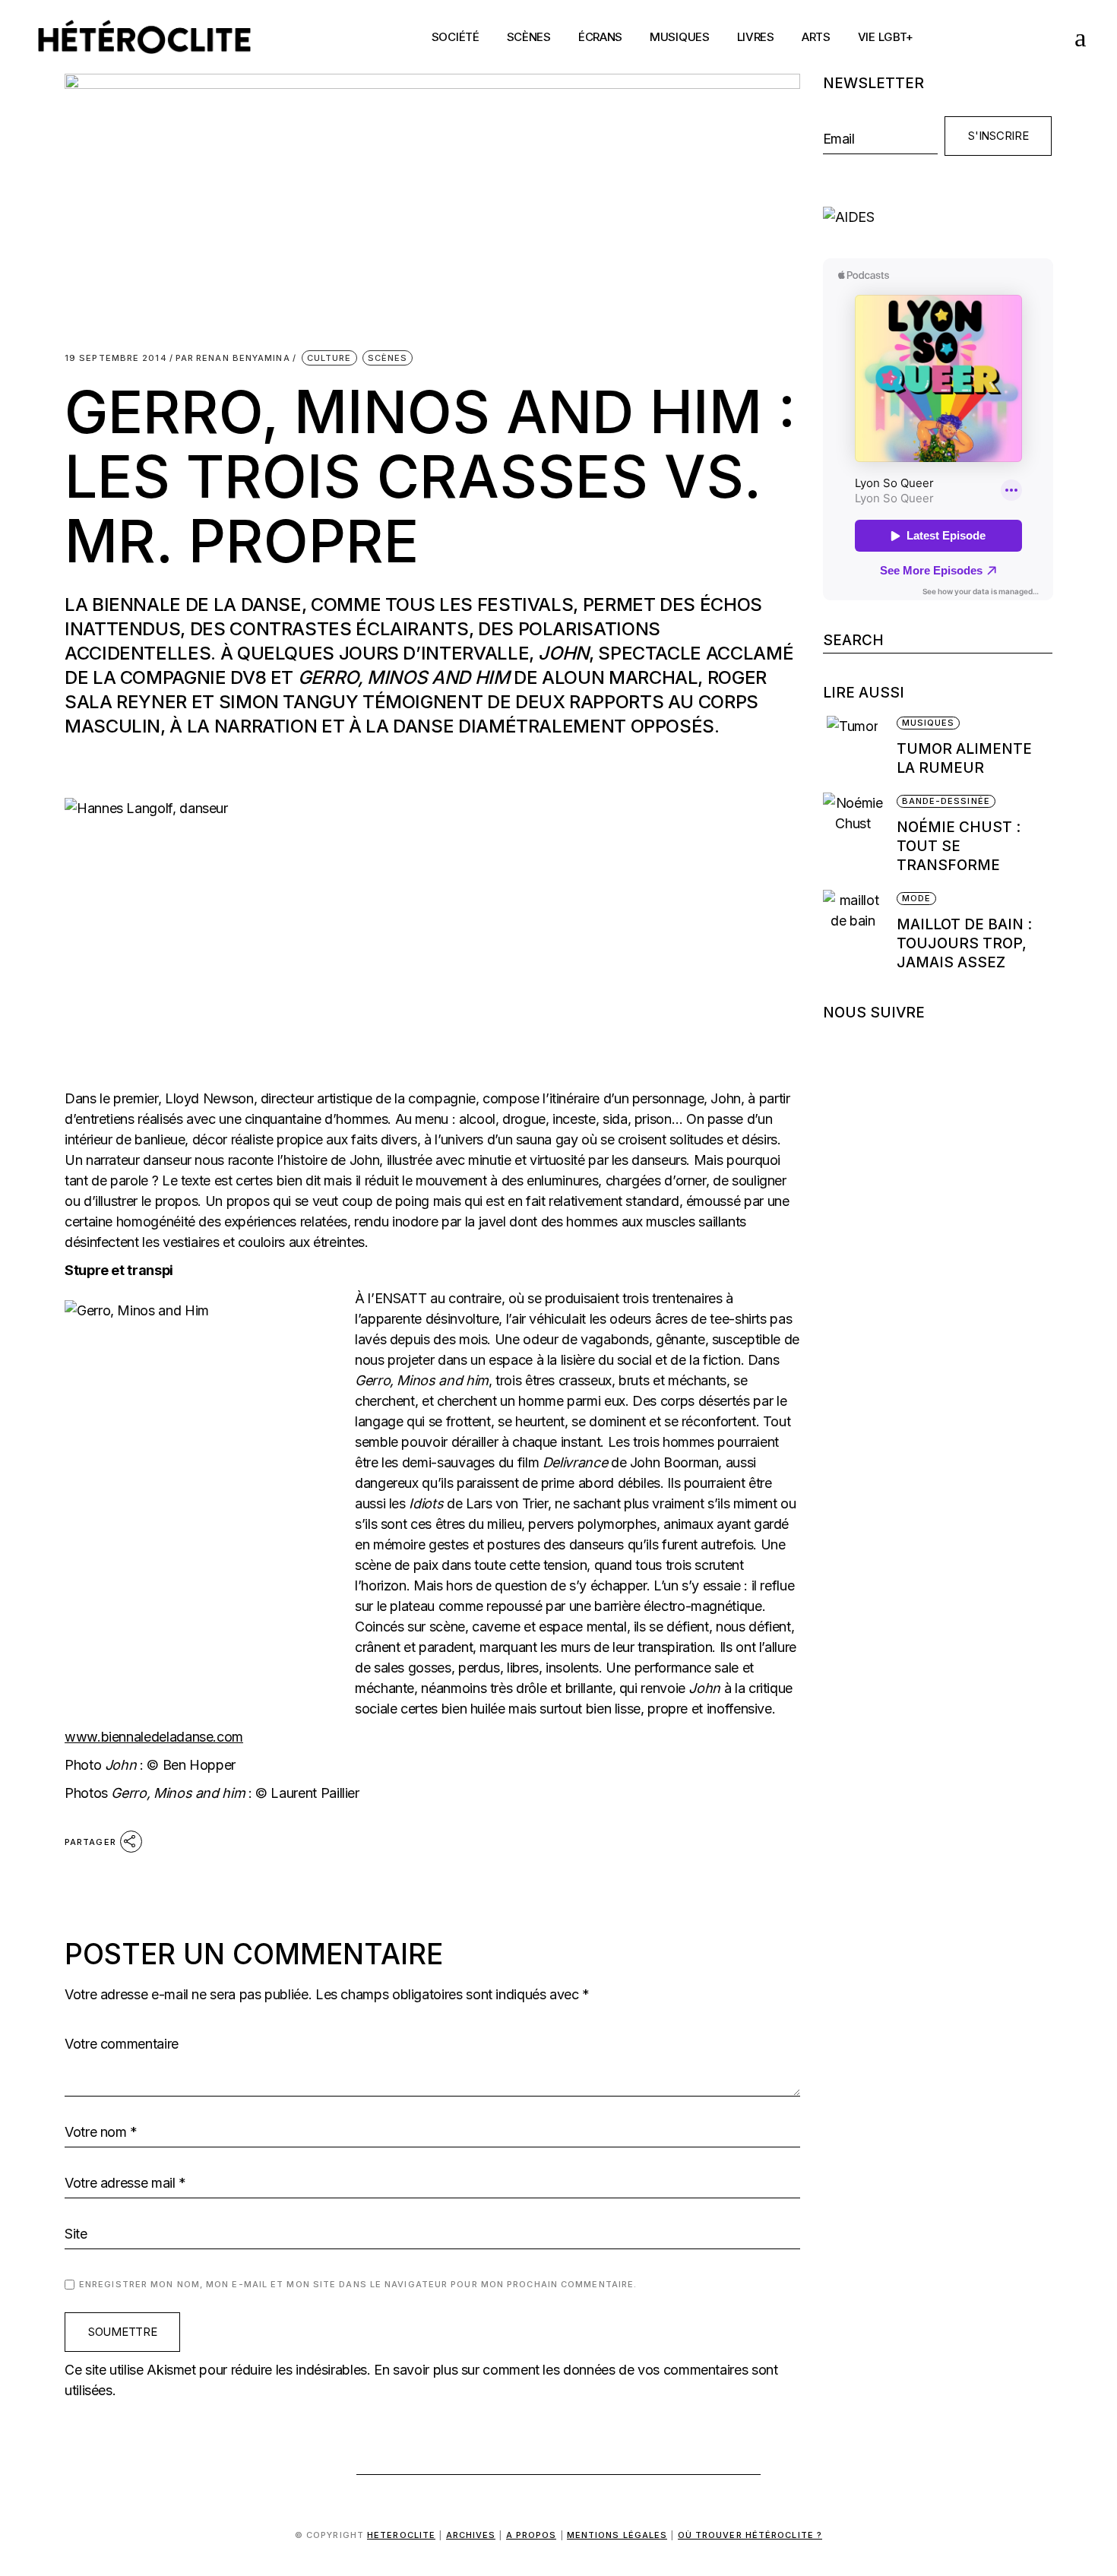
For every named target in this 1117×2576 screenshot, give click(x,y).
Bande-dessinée (946, 801)
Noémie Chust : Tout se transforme (959, 846)
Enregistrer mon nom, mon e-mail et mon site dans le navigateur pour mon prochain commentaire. (358, 2284)
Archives (471, 2535)
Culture (329, 358)
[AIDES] (938, 217)
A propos (532, 2535)
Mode (916, 898)
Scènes (388, 358)
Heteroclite (401, 2535)
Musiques (929, 723)
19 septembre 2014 (116, 358)
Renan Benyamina (233, 358)
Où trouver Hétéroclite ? (750, 2535)
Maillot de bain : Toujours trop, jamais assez (964, 943)
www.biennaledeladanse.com (154, 1737)
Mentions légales (617, 2535)
